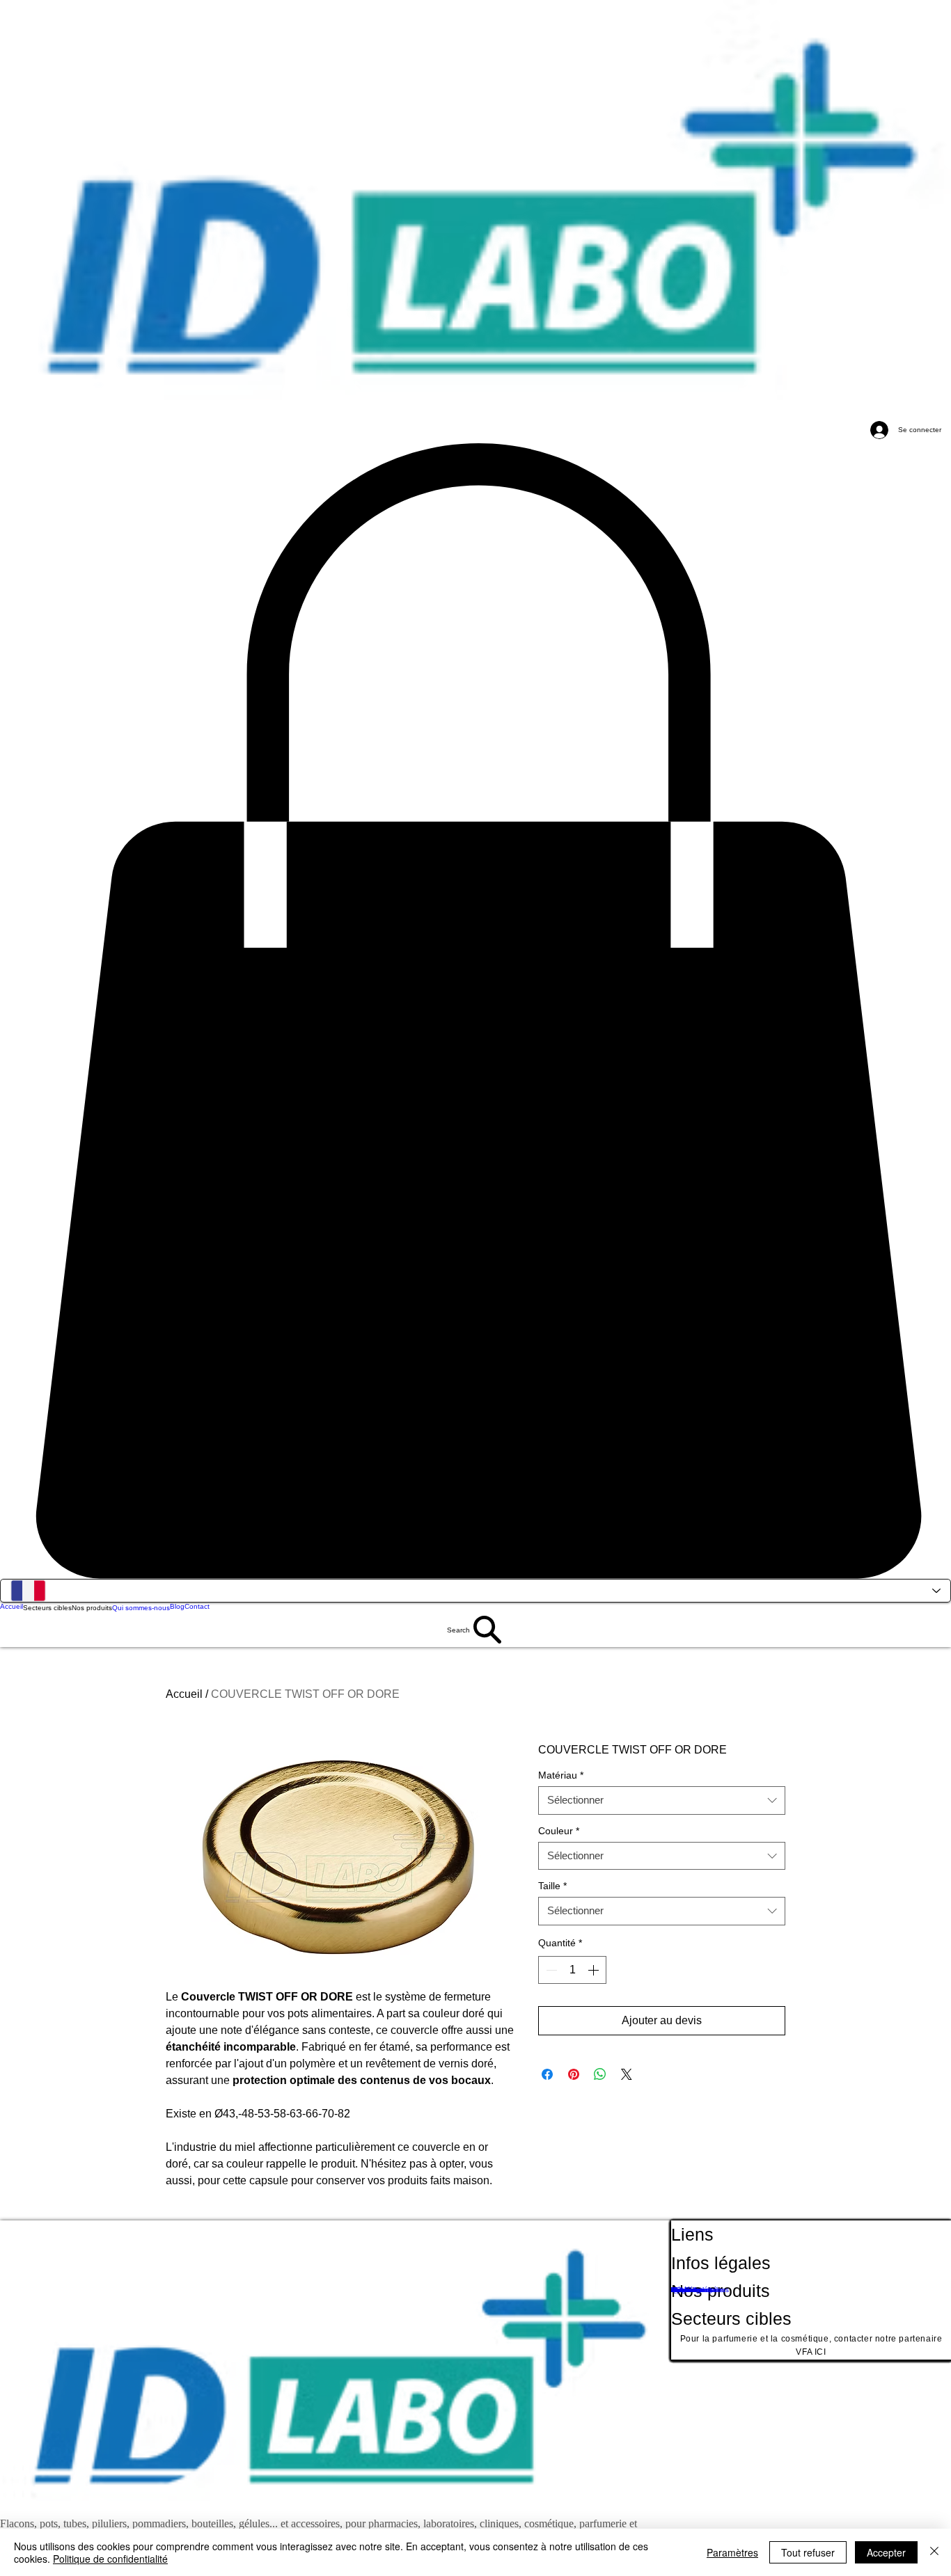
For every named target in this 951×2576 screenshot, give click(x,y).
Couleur (559, 1831)
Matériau (561, 1775)
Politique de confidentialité (110, 2559)
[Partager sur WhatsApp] (600, 2074)
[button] (475, 1011)
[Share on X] (627, 2074)
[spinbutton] (572, 1970)
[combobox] (662, 1800)
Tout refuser (808, 2552)
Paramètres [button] (732, 2552)
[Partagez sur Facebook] (547, 2074)
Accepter (886, 2552)
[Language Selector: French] (475, 1591)
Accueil (184, 1694)
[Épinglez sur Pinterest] (574, 2074)
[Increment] (595, 1970)
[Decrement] (550, 1970)
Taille (552, 1886)
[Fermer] (934, 2552)
